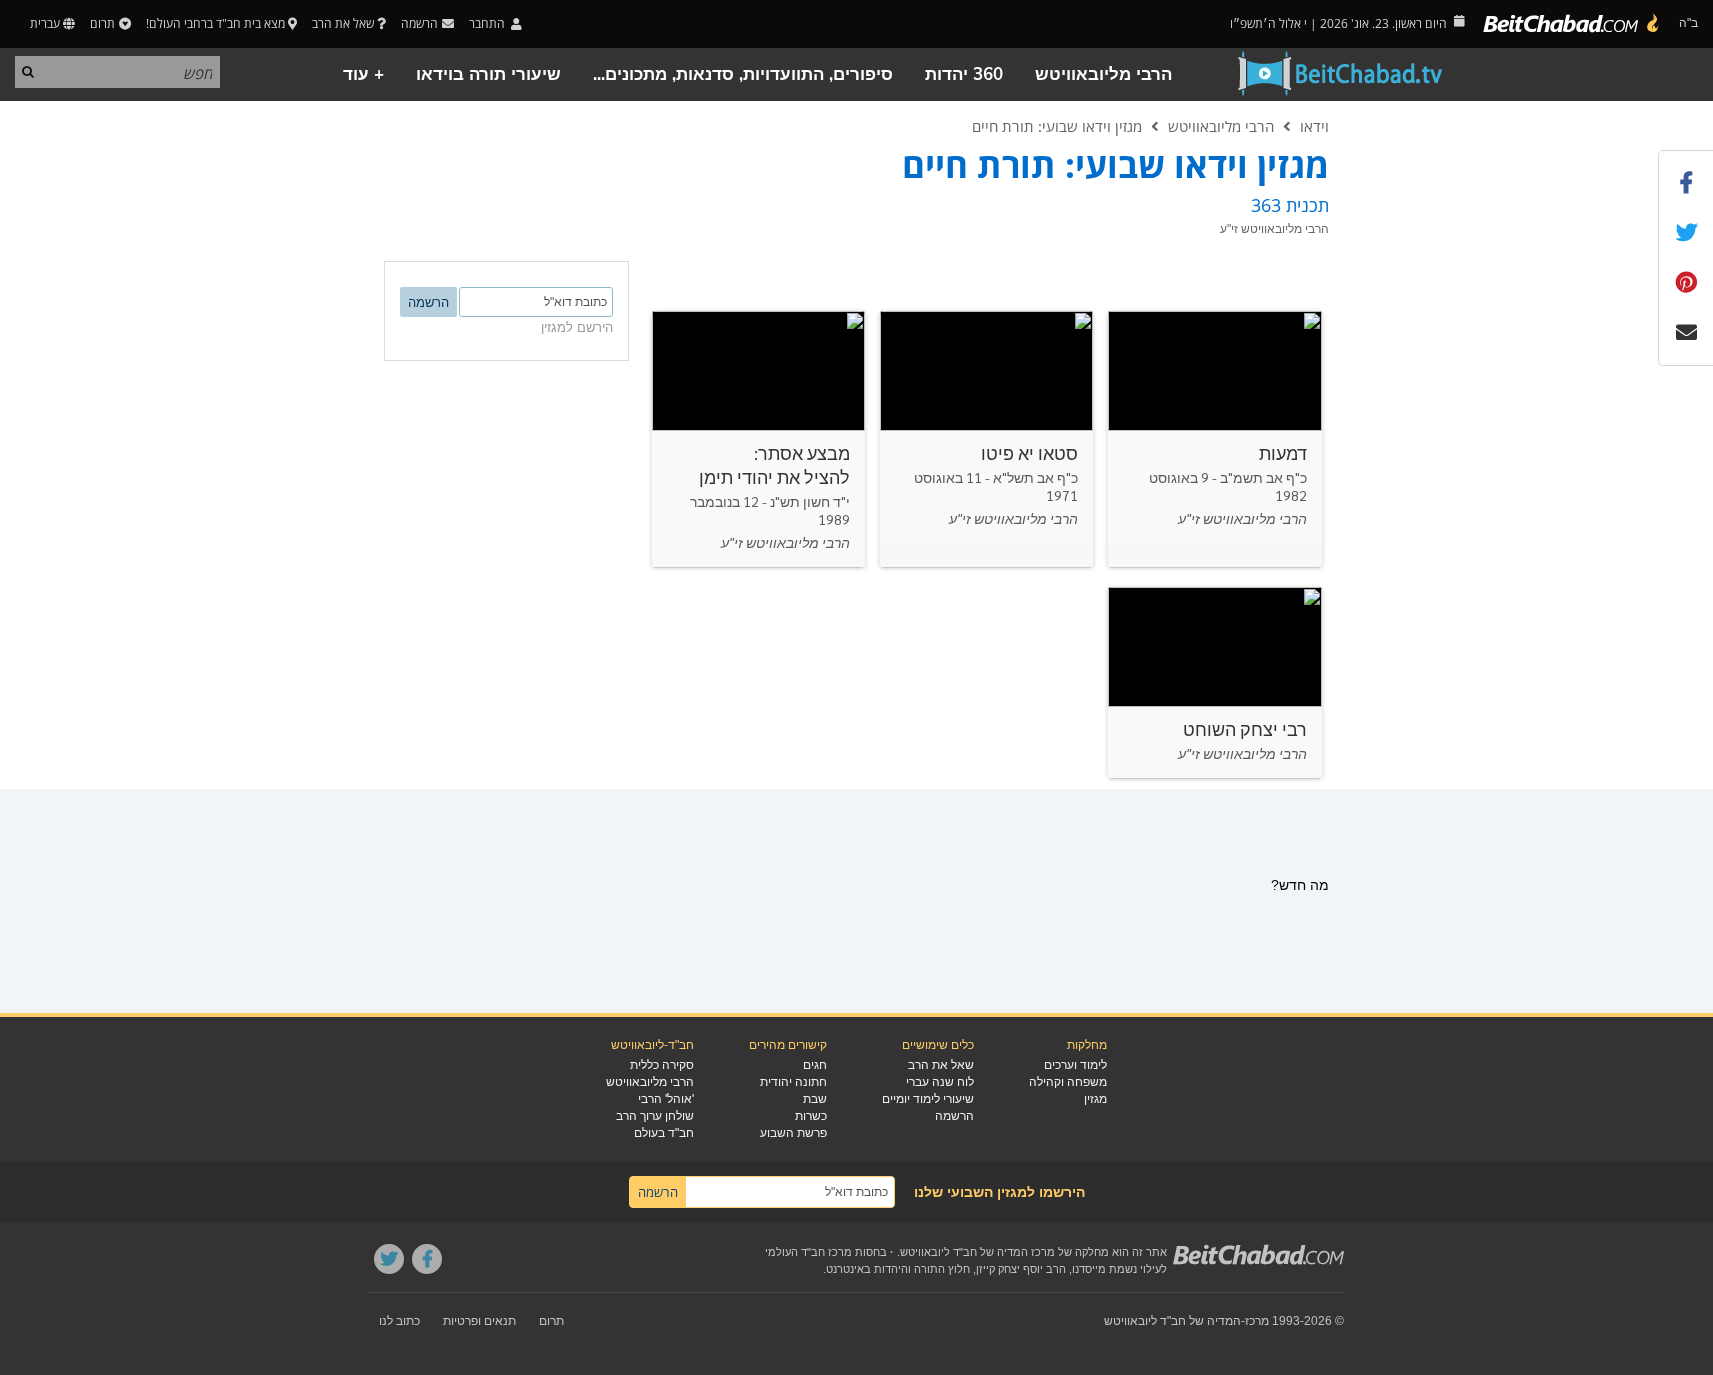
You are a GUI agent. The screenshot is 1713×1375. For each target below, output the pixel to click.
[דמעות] (1214, 439)
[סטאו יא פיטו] (986, 439)
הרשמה (954, 1116)
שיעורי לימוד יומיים (928, 1099)
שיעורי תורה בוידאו (488, 74)
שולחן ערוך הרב (655, 1116)
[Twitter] (389, 1259)
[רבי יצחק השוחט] (1214, 682)
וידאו (1314, 126)
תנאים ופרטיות (479, 1321)
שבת (815, 1099)
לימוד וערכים (1075, 1065)
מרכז (1257, 1321)
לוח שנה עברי (940, 1082)
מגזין (1095, 1099)
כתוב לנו (399, 1321)
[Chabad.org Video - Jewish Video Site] (1341, 74)
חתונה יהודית (793, 1082)
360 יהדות (964, 74)
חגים (815, 1065)
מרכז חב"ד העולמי (808, 1252)
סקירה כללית (662, 1065)
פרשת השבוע (793, 1133)
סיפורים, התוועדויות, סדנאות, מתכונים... (743, 74)
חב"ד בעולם (664, 1133)
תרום (102, 23)
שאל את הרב (343, 23)
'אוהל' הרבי (666, 1099)
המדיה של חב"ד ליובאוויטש (1172, 1321)
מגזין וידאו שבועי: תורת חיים (1057, 126)
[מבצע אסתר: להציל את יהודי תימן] (758, 439)
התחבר (488, 23)
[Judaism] (1572, 24)
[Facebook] (427, 1259)
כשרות (811, 1116)
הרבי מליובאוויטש (1103, 74)
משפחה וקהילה (1068, 1082)
